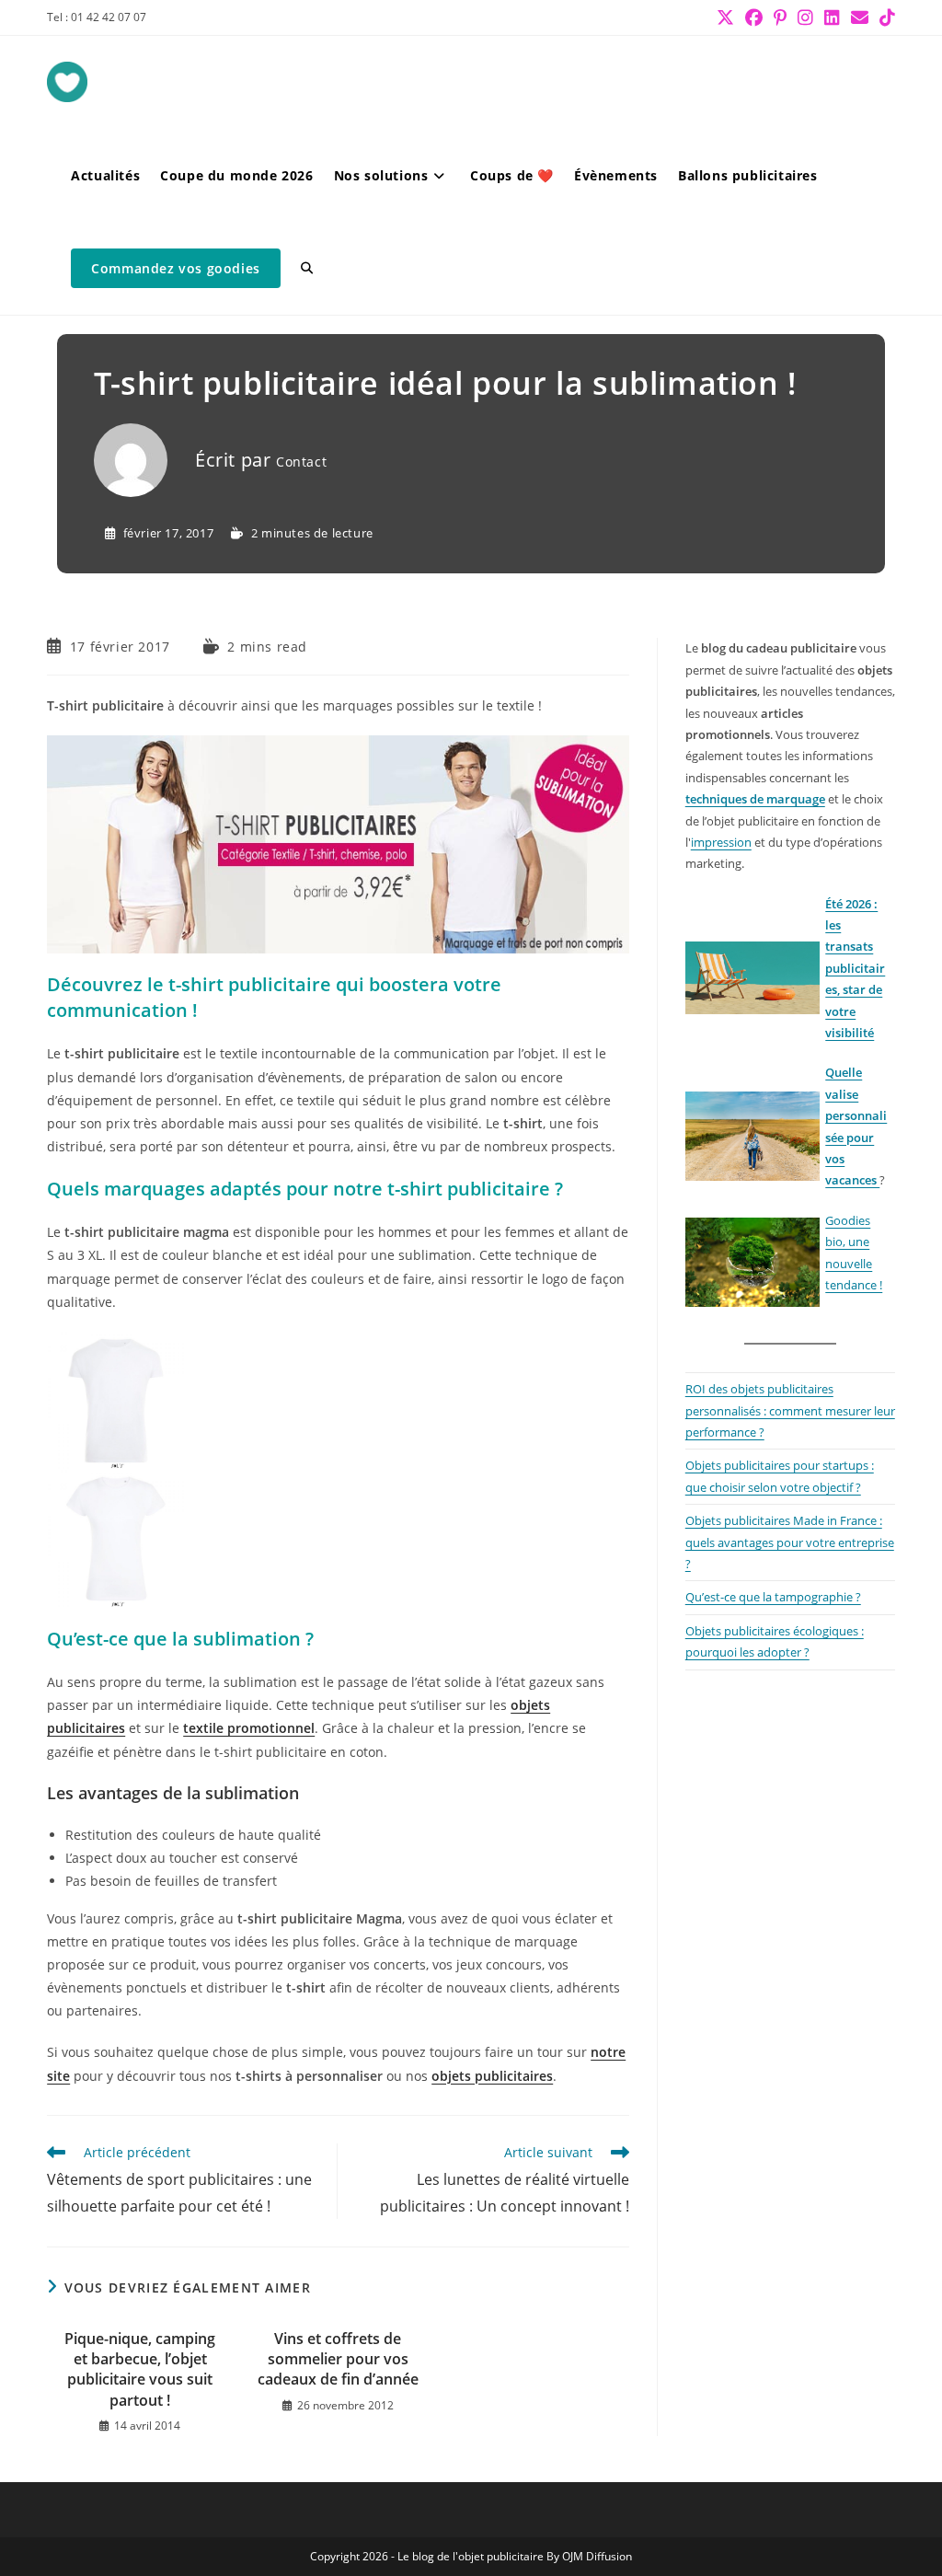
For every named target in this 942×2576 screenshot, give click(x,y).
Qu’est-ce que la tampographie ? (773, 1597)
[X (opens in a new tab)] (725, 17)
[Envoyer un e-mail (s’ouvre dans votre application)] (860, 17)
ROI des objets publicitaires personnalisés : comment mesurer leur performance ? (790, 1410)
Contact (301, 462)
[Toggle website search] (307, 268)
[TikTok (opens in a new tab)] (885, 17)
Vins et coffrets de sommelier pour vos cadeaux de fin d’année (338, 2359)
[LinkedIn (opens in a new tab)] (832, 17)
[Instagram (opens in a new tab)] (805, 17)
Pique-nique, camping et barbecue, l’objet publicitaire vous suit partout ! (140, 2369)
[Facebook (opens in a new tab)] (754, 17)
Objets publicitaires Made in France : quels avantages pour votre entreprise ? (790, 1542)
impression (721, 842)
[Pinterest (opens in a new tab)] (780, 17)
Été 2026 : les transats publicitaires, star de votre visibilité (855, 968)
